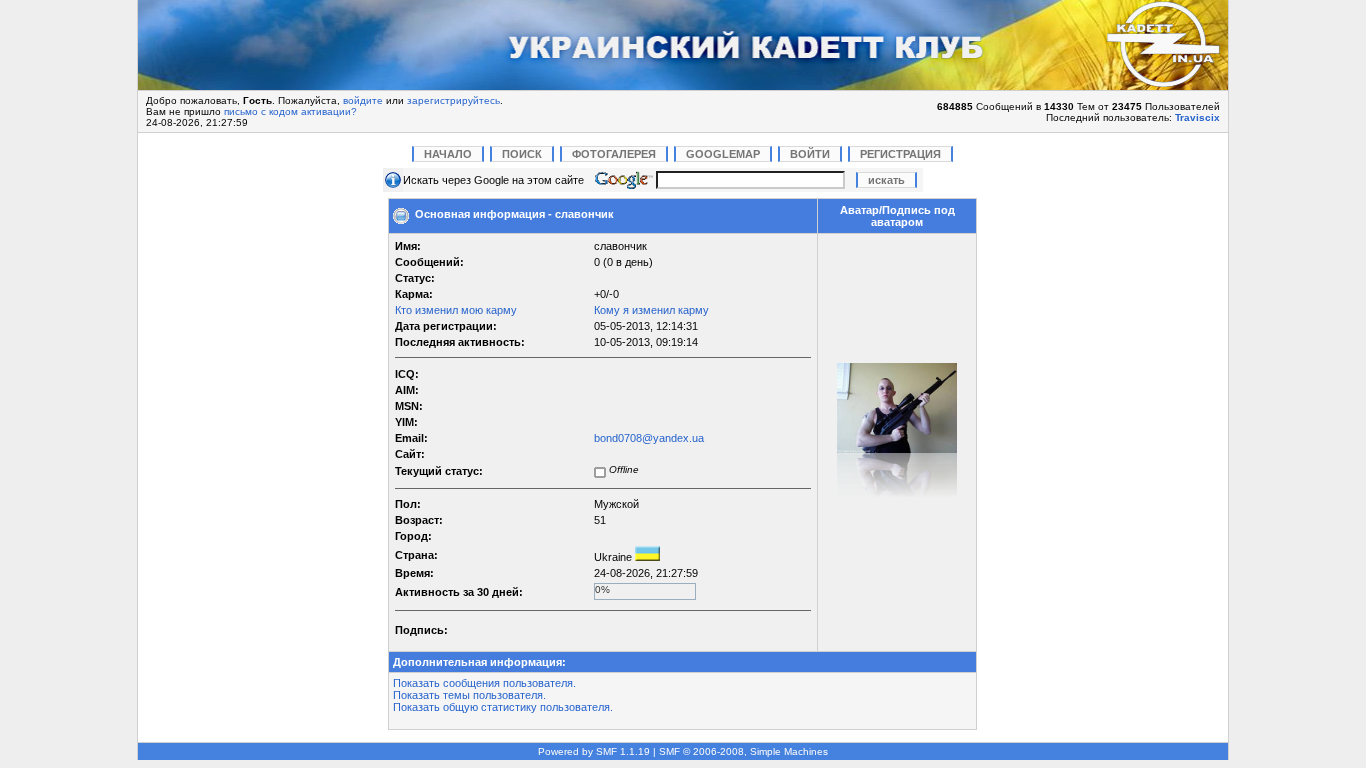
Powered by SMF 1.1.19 (594, 751)
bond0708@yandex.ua (649, 438)
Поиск (522, 154)
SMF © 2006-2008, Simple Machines (743, 751)
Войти (810, 154)
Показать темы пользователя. (469, 695)
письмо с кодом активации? (290, 111)
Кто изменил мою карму (456, 310)
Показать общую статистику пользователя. (503, 707)
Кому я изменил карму (651, 310)
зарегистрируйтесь (453, 100)
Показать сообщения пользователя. (484, 683)
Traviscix (1197, 117)
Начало (448, 154)
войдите (363, 100)
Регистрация (900, 154)
